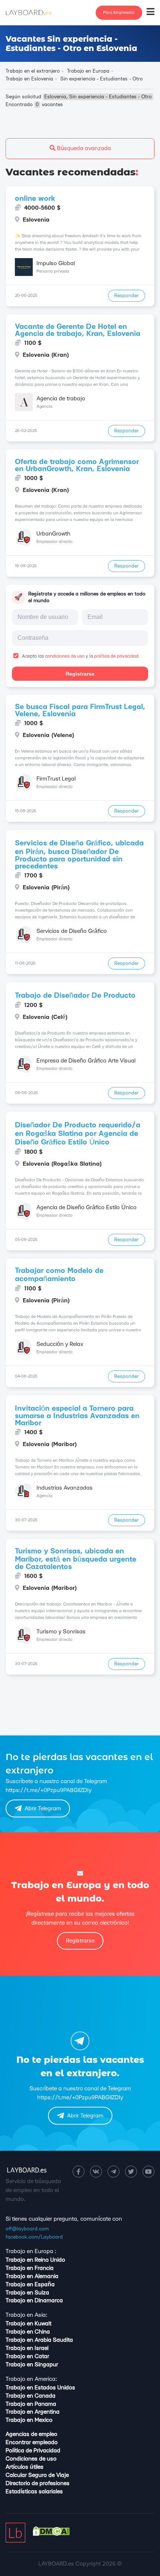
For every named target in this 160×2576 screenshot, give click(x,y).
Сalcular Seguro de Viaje (37, 2475)
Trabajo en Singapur (32, 2365)
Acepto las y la (80, 656)
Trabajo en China (28, 2332)
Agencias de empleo (31, 2434)
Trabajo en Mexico (29, 2420)
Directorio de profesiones (38, 2483)
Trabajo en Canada (31, 2396)
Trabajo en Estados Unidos (40, 2388)
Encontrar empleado (32, 2442)
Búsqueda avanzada (83, 148)
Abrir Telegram (43, 1809)
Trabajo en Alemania (32, 2276)
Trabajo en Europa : (31, 2251)
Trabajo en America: (31, 2379)
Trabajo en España (30, 2285)
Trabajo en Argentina (33, 2412)
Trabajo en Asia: (26, 2315)
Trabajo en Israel (27, 2348)
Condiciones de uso (31, 2459)
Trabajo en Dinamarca (34, 2301)
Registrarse (80, 674)
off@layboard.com (27, 2229)
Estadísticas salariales (34, 2492)
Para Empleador (119, 12)
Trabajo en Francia (30, 2268)
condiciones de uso (65, 656)
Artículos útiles (25, 2467)
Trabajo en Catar (27, 2356)
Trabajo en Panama (31, 2404)
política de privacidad (116, 656)
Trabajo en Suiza (27, 2293)
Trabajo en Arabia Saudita (39, 2340)
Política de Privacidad (33, 2451)
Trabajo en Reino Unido (35, 2260)
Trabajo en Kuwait (28, 2324)
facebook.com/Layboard (34, 2237)
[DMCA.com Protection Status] (51, 2534)
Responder (127, 296)
